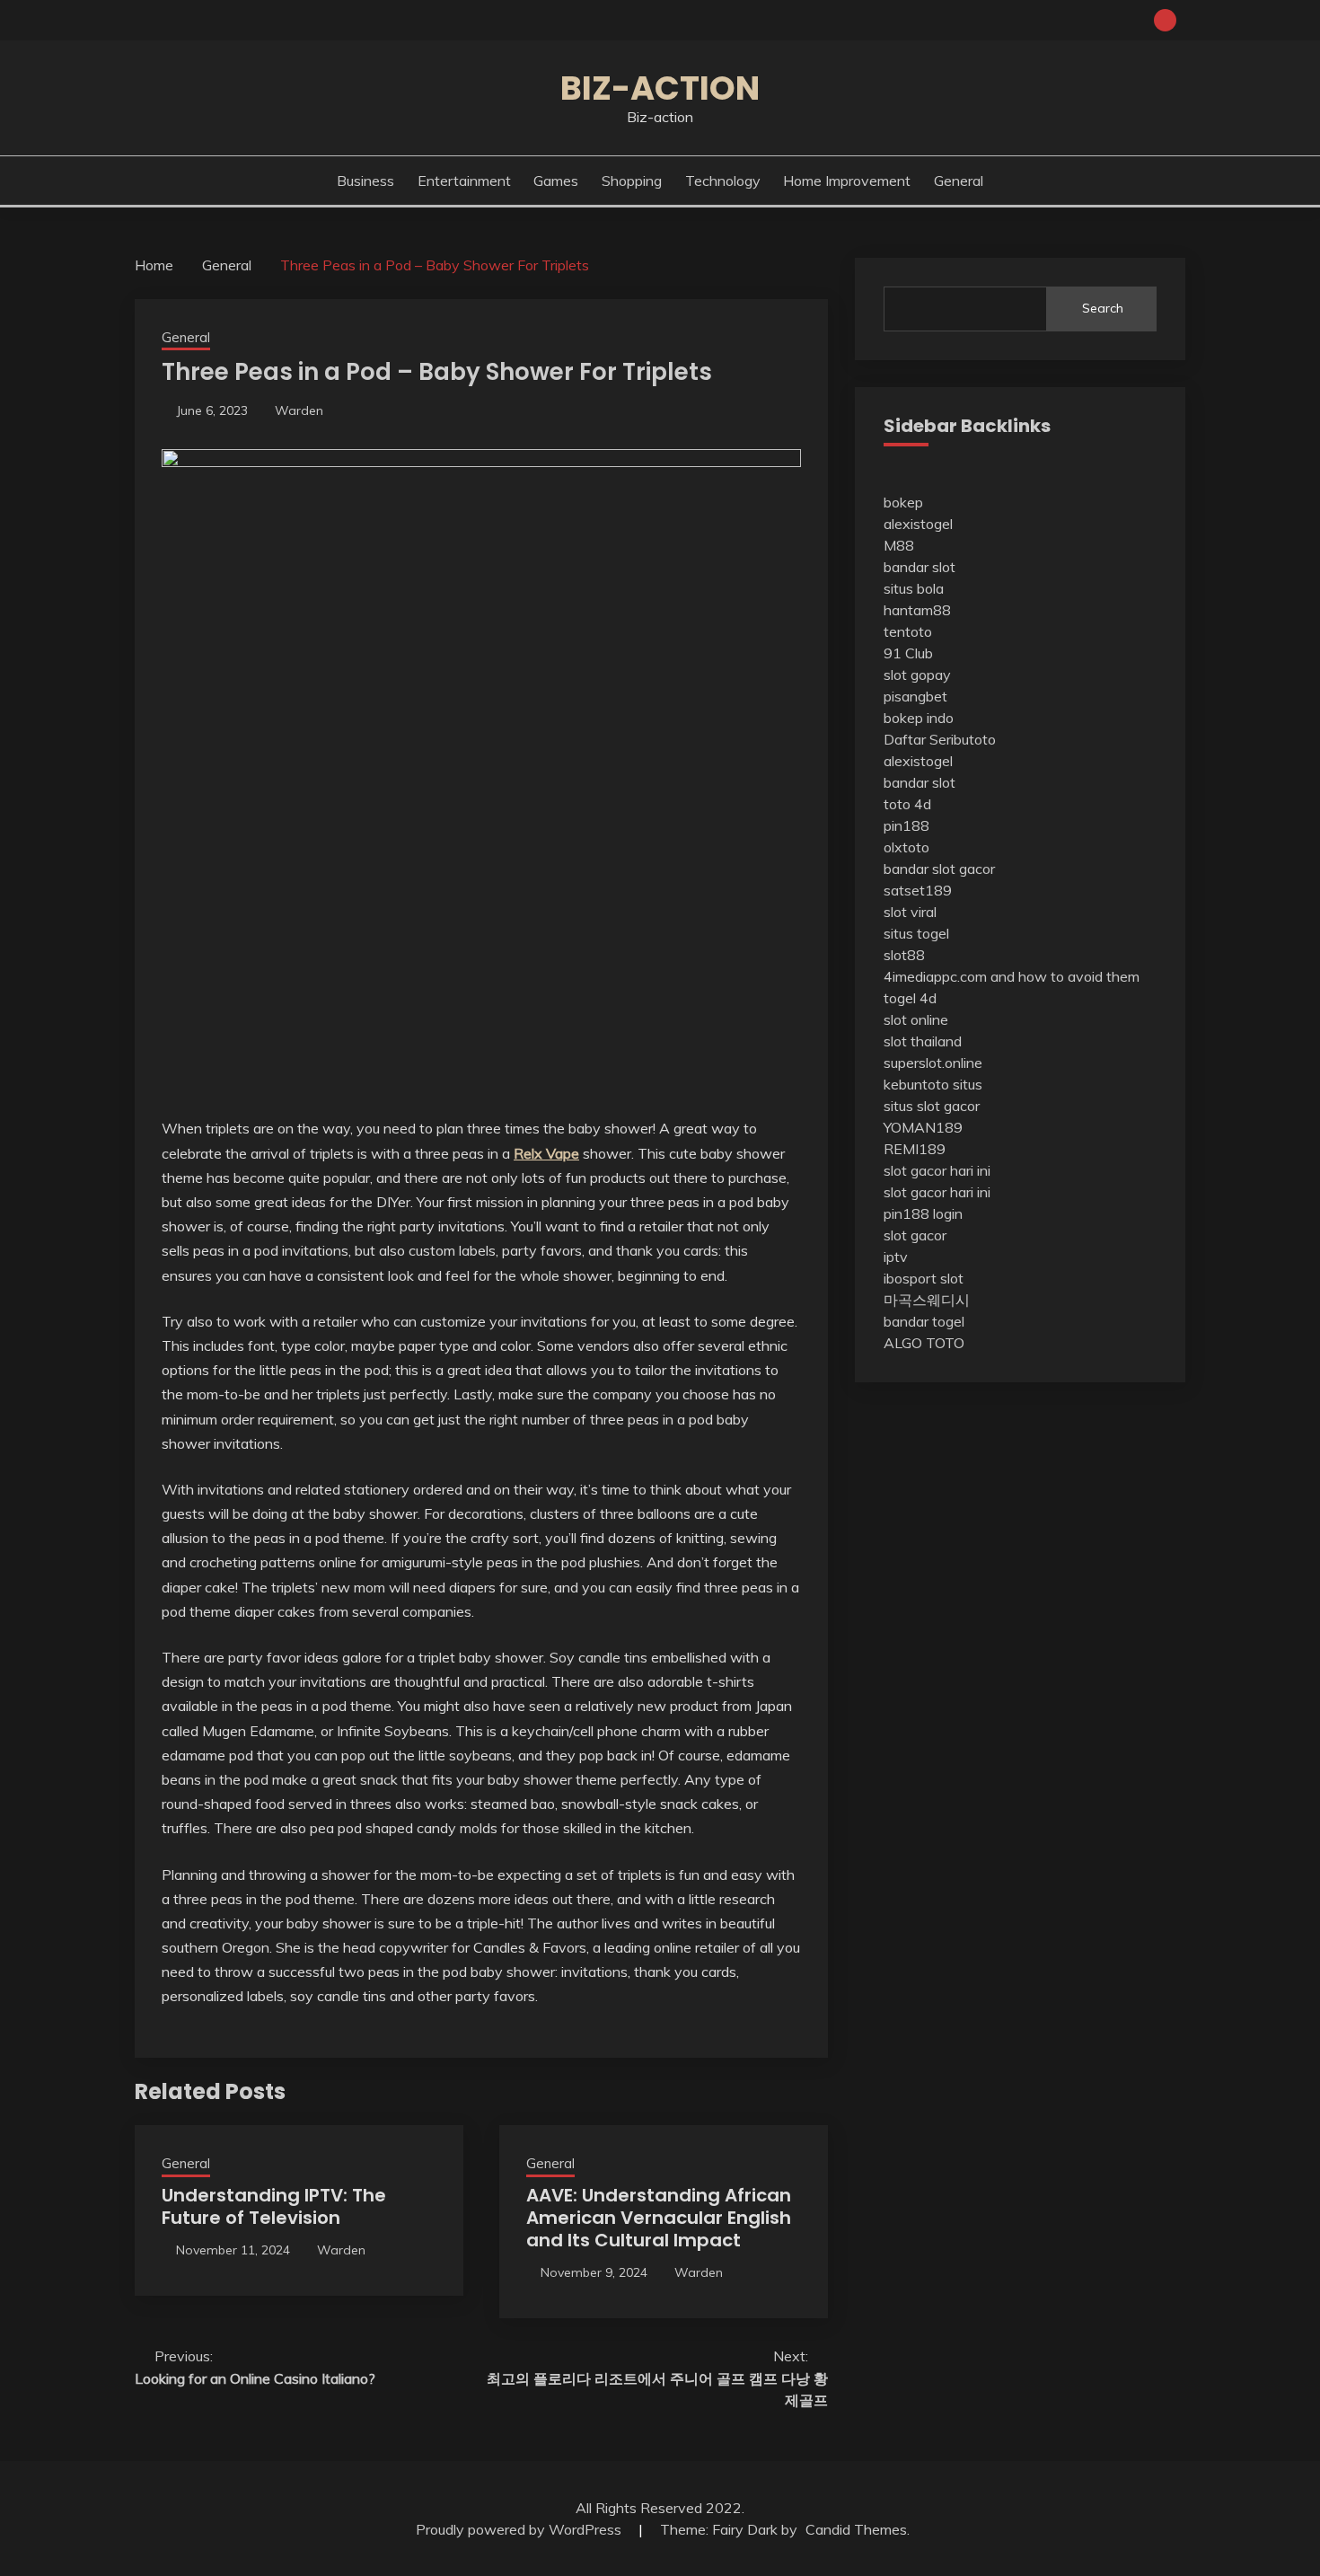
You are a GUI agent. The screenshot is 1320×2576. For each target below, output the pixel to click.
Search (1103, 308)
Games (556, 181)
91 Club (908, 653)
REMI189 (915, 1149)
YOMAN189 (923, 1127)
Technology (723, 181)
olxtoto (906, 847)
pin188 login (923, 1213)
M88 (899, 545)
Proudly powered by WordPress (520, 2529)
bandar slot (920, 567)
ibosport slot (924, 1278)
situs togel (916, 933)
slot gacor (915, 1235)
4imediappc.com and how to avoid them (1012, 976)
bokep (903, 502)
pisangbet (915, 696)
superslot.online (933, 1063)
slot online (916, 1019)
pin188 (906, 825)
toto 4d (907, 804)
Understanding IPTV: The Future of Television (274, 2206)
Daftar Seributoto (940, 739)
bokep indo (919, 718)
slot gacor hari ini (937, 1170)
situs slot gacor (932, 1106)
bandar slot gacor (939, 869)
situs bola (914, 588)
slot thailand (923, 1041)
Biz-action (660, 88)
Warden (299, 410)
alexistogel (918, 524)
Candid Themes (856, 2529)
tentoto (908, 631)
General (959, 181)
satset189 (918, 890)
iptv (896, 1257)
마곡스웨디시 (927, 1300)
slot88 (904, 955)
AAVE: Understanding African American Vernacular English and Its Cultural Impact (659, 2218)
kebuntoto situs (933, 1084)
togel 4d (910, 998)
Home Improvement (847, 181)
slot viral (910, 912)
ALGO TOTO (924, 1343)
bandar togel (924, 1321)
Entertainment (464, 181)
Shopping (632, 181)
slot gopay (917, 675)
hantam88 (917, 610)
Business (365, 181)
